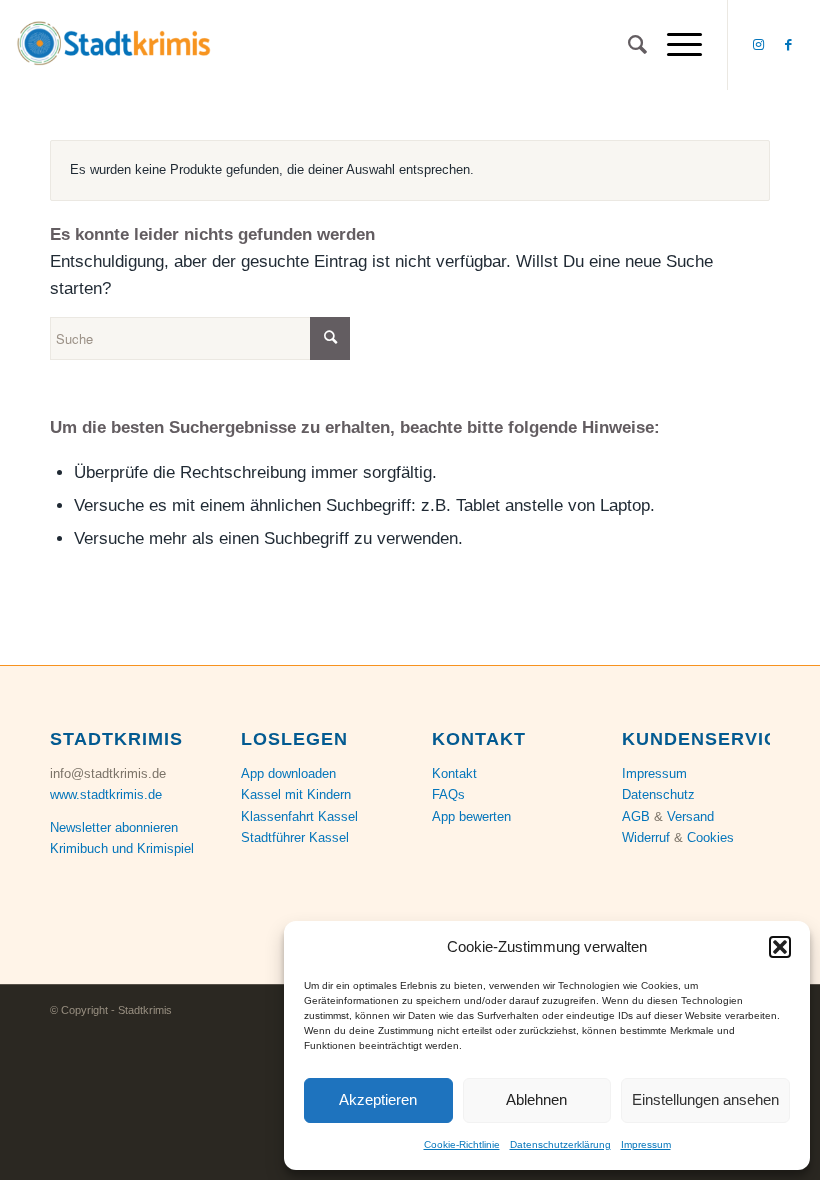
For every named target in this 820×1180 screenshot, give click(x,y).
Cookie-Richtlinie (462, 1144)
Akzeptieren (378, 1099)
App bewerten (471, 816)
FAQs (448, 794)
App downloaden (288, 773)
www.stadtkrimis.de (106, 794)
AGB (636, 816)
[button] (780, 947)
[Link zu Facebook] (789, 45)
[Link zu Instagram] (759, 45)
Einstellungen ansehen (705, 1099)
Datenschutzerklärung (560, 1144)
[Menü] (674, 45)
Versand (690, 816)
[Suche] (627, 45)
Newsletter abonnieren (114, 827)
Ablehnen (536, 1099)
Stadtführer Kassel (295, 837)
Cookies (710, 837)
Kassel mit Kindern (296, 794)
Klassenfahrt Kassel (299, 816)
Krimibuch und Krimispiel (122, 848)
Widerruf (646, 837)
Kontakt (454, 773)
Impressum (646, 1144)
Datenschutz (658, 794)
